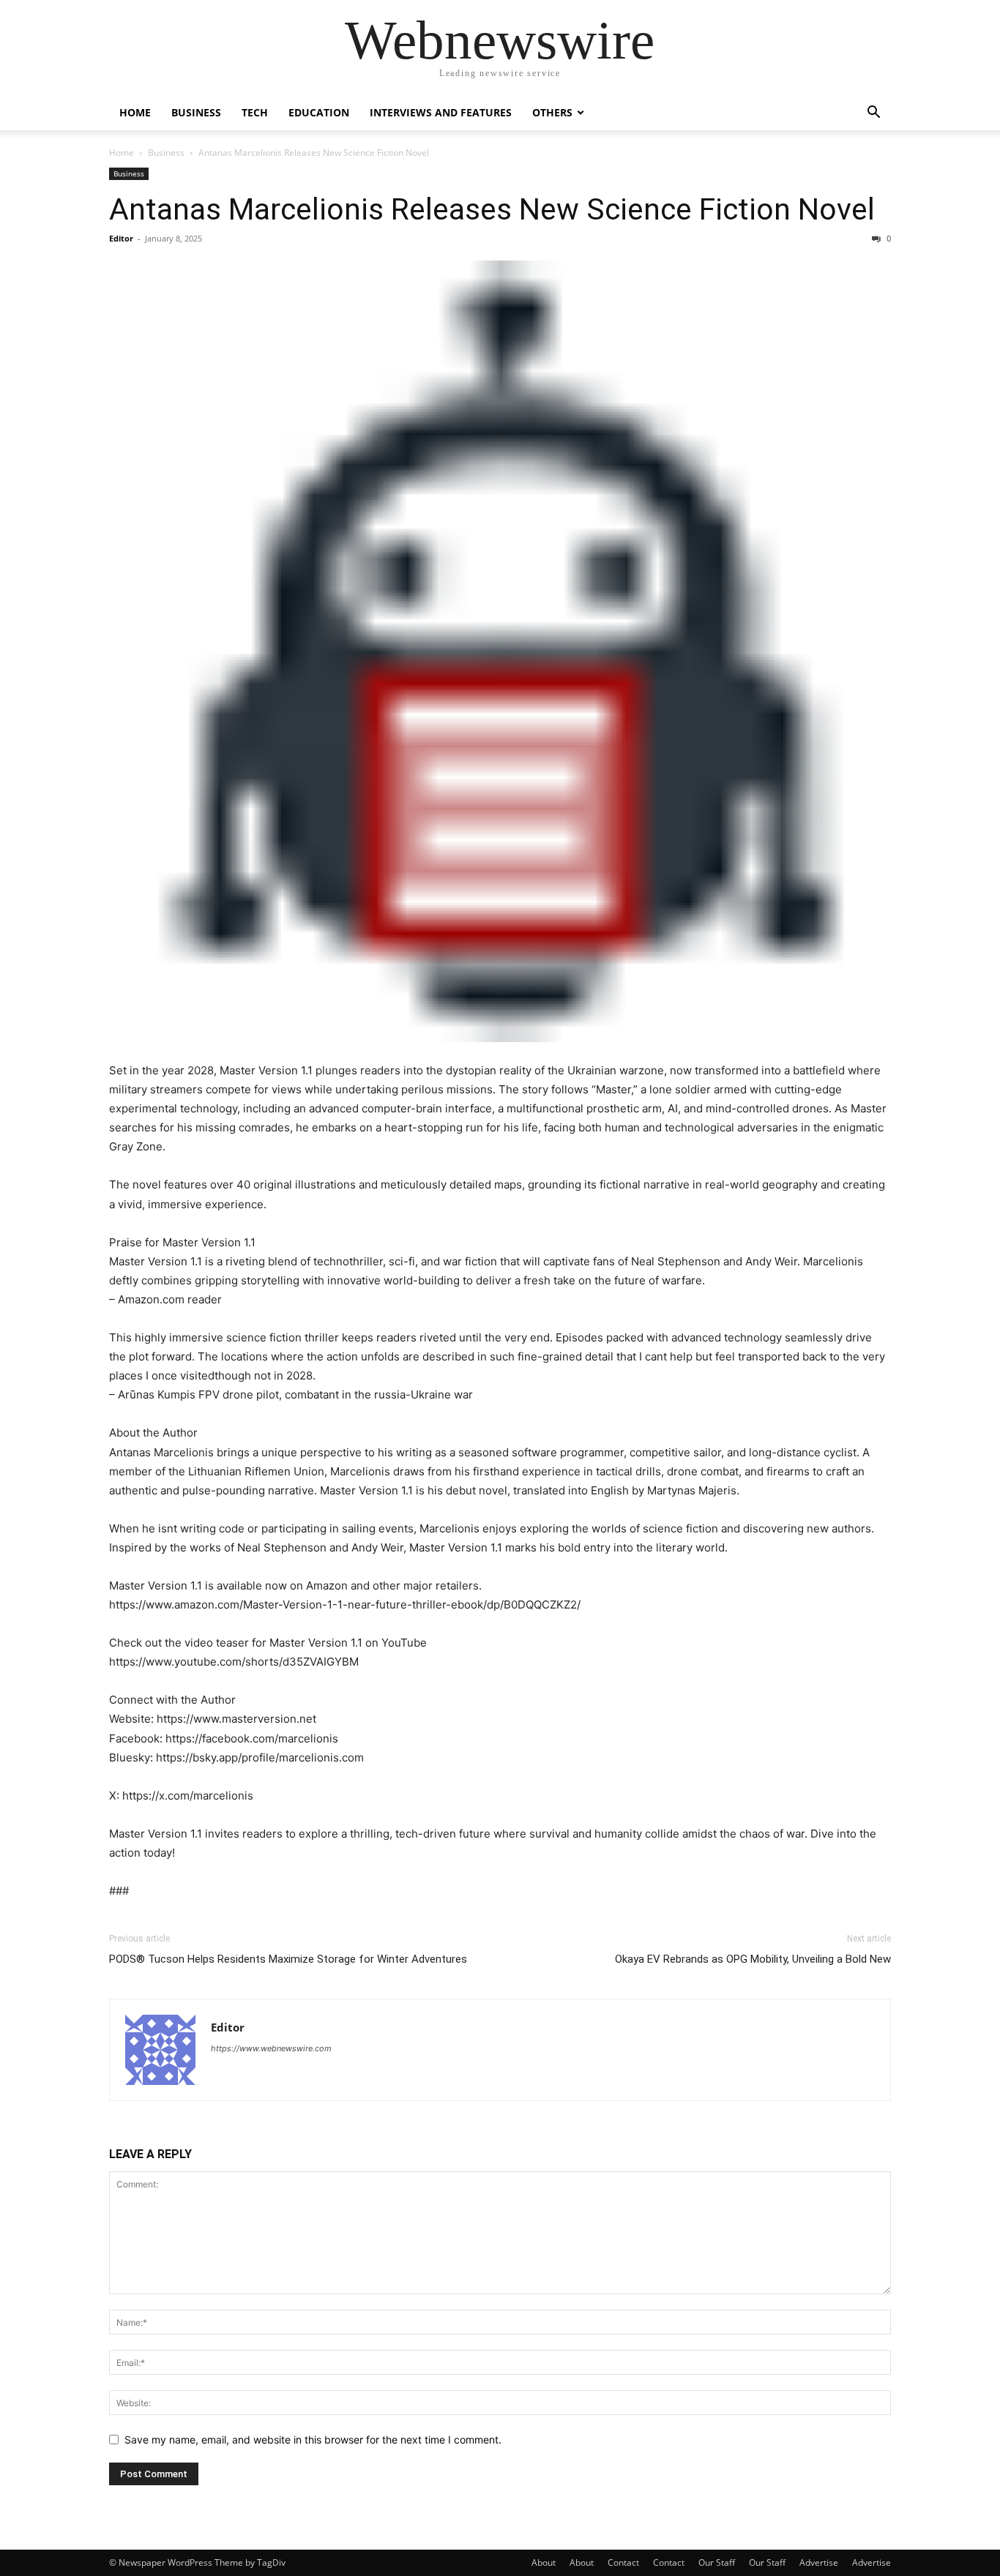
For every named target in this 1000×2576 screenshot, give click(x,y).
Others (552, 112)
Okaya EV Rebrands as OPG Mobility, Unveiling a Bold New (753, 1959)
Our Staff (717, 2562)
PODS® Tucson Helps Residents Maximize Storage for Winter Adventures (288, 1959)
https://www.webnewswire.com (271, 2048)
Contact (623, 2562)
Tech (255, 112)
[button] (873, 114)
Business (196, 112)
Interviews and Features (441, 112)
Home (135, 112)
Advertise (819, 2562)
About (544, 2562)
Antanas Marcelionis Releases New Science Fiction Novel (492, 209)
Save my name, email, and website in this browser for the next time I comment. (313, 2440)
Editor (121, 238)
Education (319, 112)
